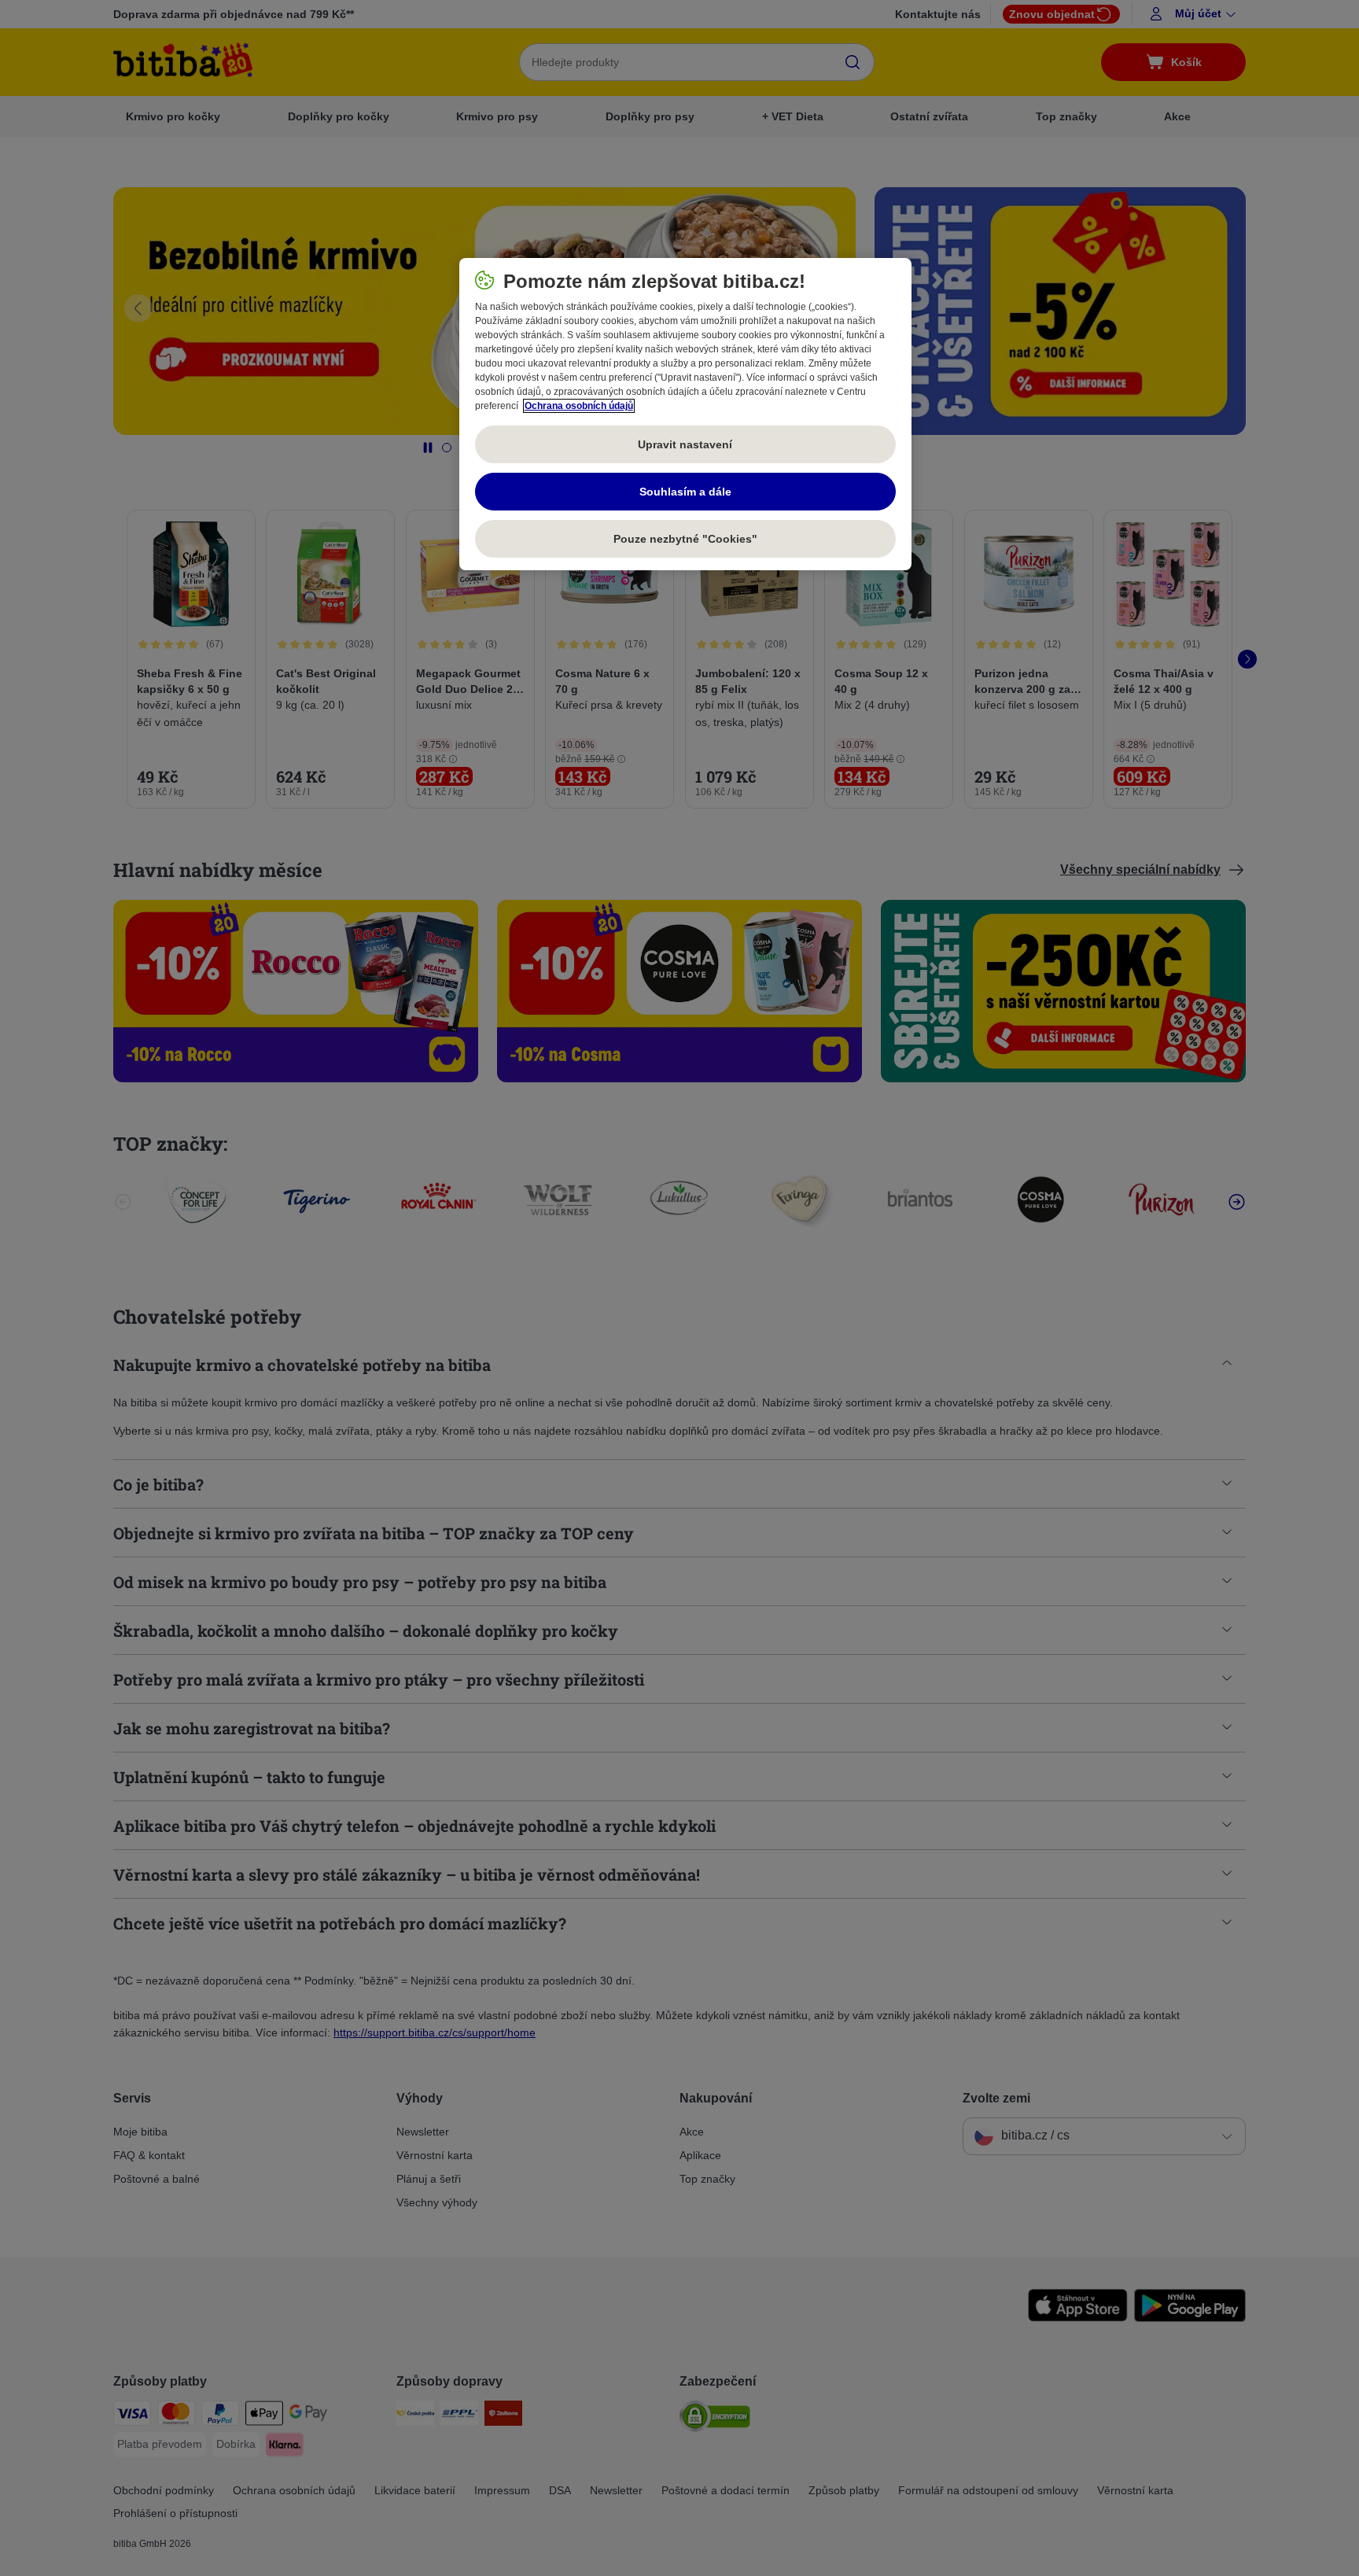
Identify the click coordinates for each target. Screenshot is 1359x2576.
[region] (685, 415)
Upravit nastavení (685, 444)
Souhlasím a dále (685, 492)
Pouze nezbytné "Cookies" (685, 539)
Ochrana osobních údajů (579, 406)
